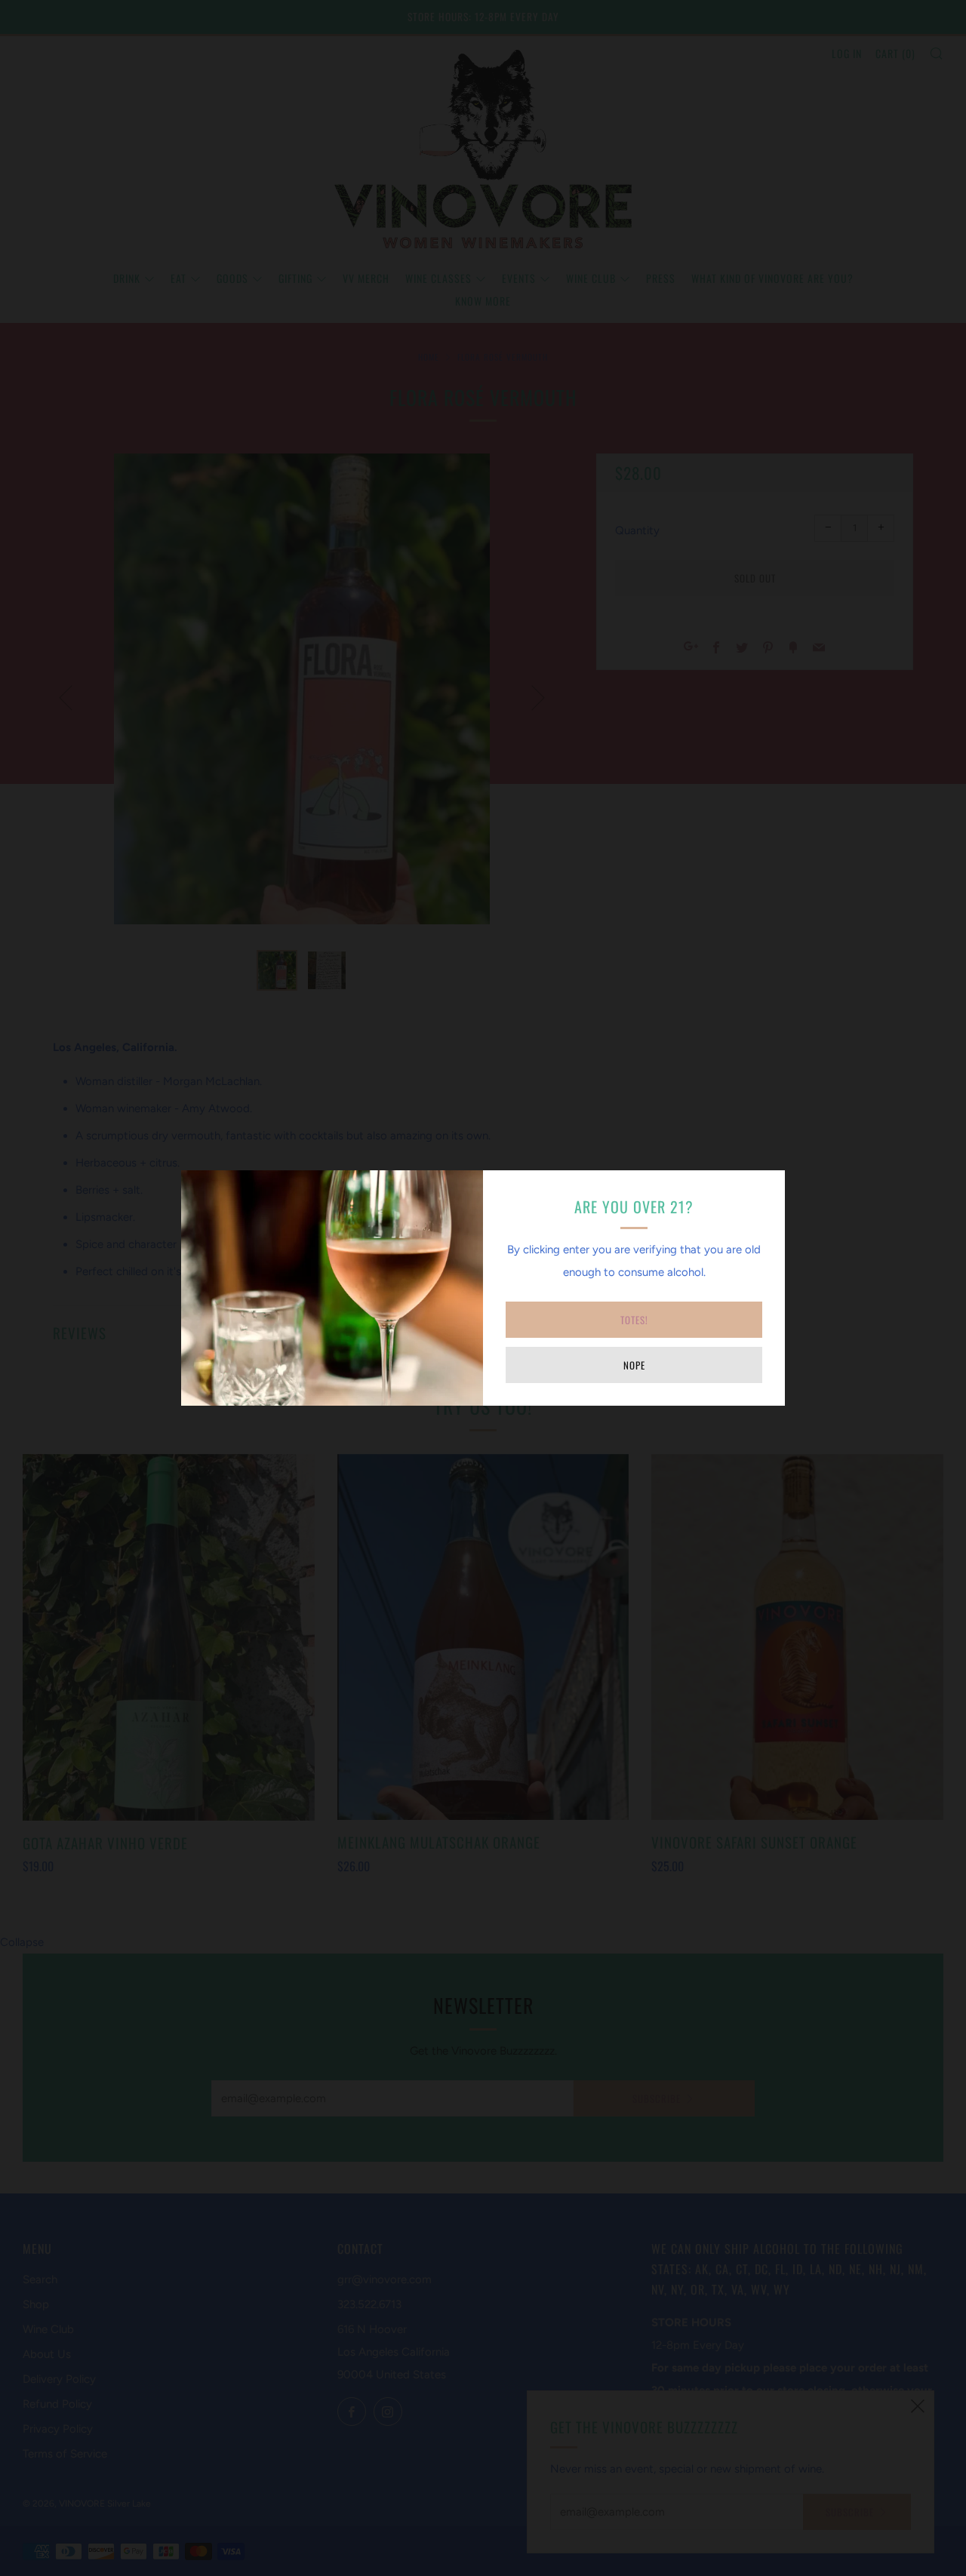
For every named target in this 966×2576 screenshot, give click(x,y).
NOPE (634, 1365)
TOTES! (634, 1320)
